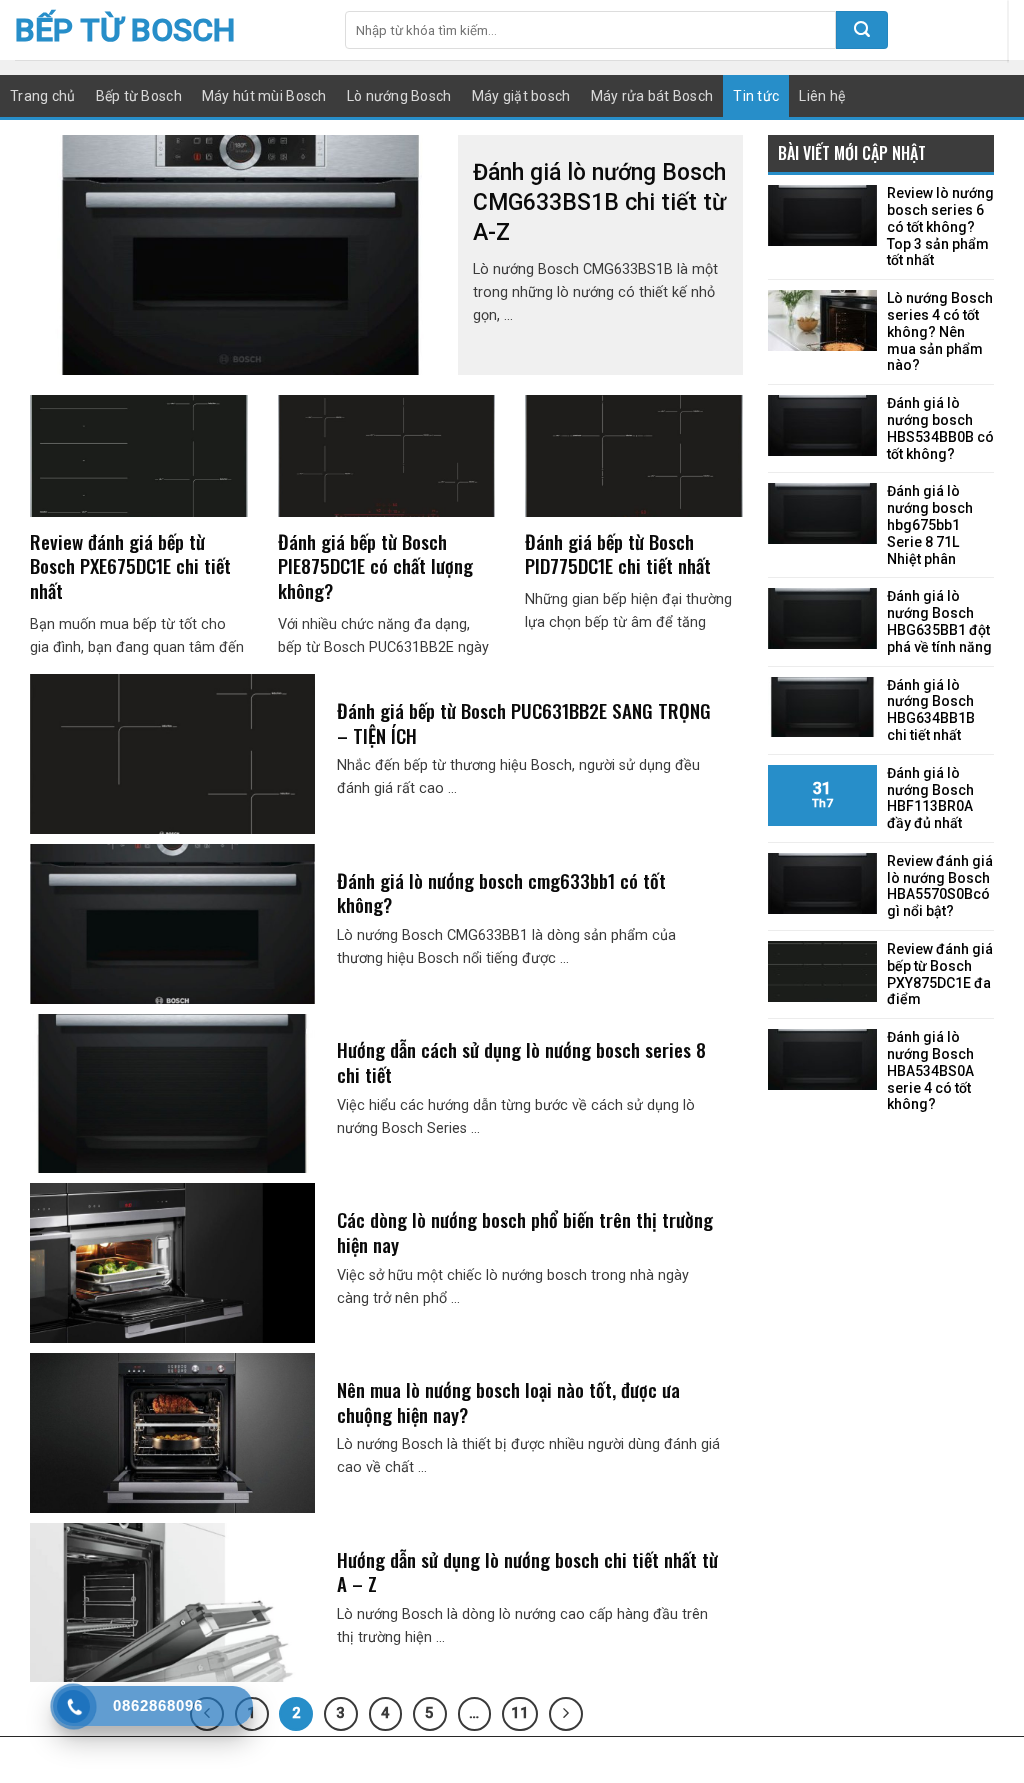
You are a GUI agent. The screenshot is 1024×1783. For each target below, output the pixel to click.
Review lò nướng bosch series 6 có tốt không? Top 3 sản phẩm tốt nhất (940, 226)
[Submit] (862, 30)
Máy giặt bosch (521, 96)
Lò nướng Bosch (399, 96)
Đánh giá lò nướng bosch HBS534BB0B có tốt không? (940, 428)
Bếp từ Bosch (125, 30)
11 (520, 1713)
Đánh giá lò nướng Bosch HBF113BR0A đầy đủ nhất (930, 798)
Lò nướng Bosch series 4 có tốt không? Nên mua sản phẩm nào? (940, 331)
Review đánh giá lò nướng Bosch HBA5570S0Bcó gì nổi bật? (940, 886)
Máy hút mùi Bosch (264, 96)
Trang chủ (43, 96)
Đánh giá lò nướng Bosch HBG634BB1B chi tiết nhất (931, 710)
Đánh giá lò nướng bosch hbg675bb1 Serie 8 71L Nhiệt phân (930, 524)
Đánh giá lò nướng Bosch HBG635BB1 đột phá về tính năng (939, 621)
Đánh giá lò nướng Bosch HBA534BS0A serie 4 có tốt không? (930, 1070)
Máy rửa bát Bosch (652, 96)
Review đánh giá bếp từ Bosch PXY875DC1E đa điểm (940, 974)
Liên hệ (822, 96)
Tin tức (756, 96)
